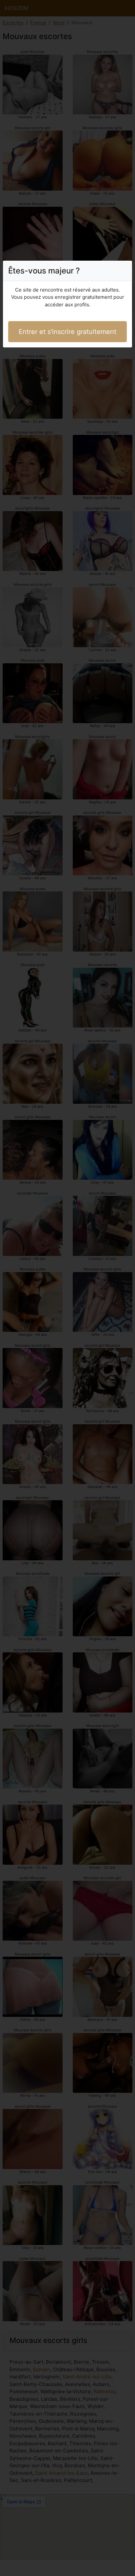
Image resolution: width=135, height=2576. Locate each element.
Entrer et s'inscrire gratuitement (67, 332)
